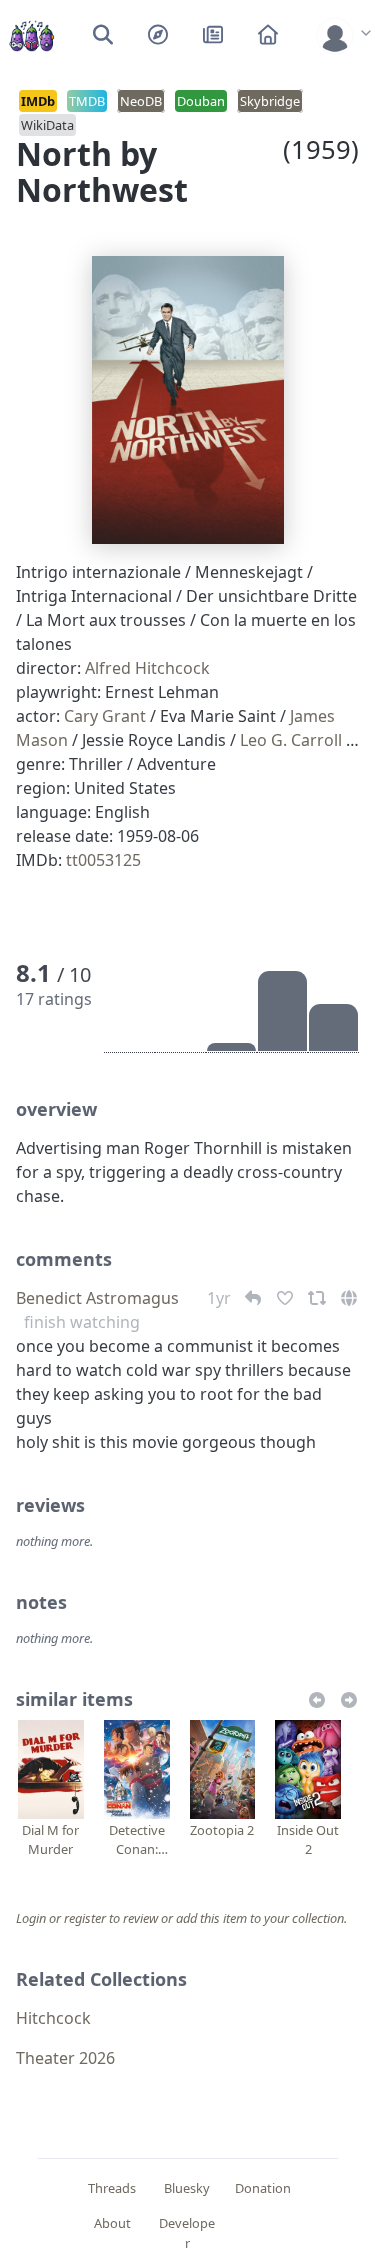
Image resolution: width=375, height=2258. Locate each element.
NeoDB (141, 101)
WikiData (47, 125)
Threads (112, 2188)
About (112, 2223)
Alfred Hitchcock (147, 668)
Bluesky (187, 2188)
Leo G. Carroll (291, 740)
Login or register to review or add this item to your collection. (181, 1918)
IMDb (38, 101)
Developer (187, 2232)
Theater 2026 (65, 2058)
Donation (263, 2188)
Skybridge (270, 101)
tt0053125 (103, 860)
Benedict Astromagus (97, 1298)
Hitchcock (53, 2018)
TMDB (87, 101)
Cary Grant (105, 716)
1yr (221, 1298)
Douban (201, 101)
